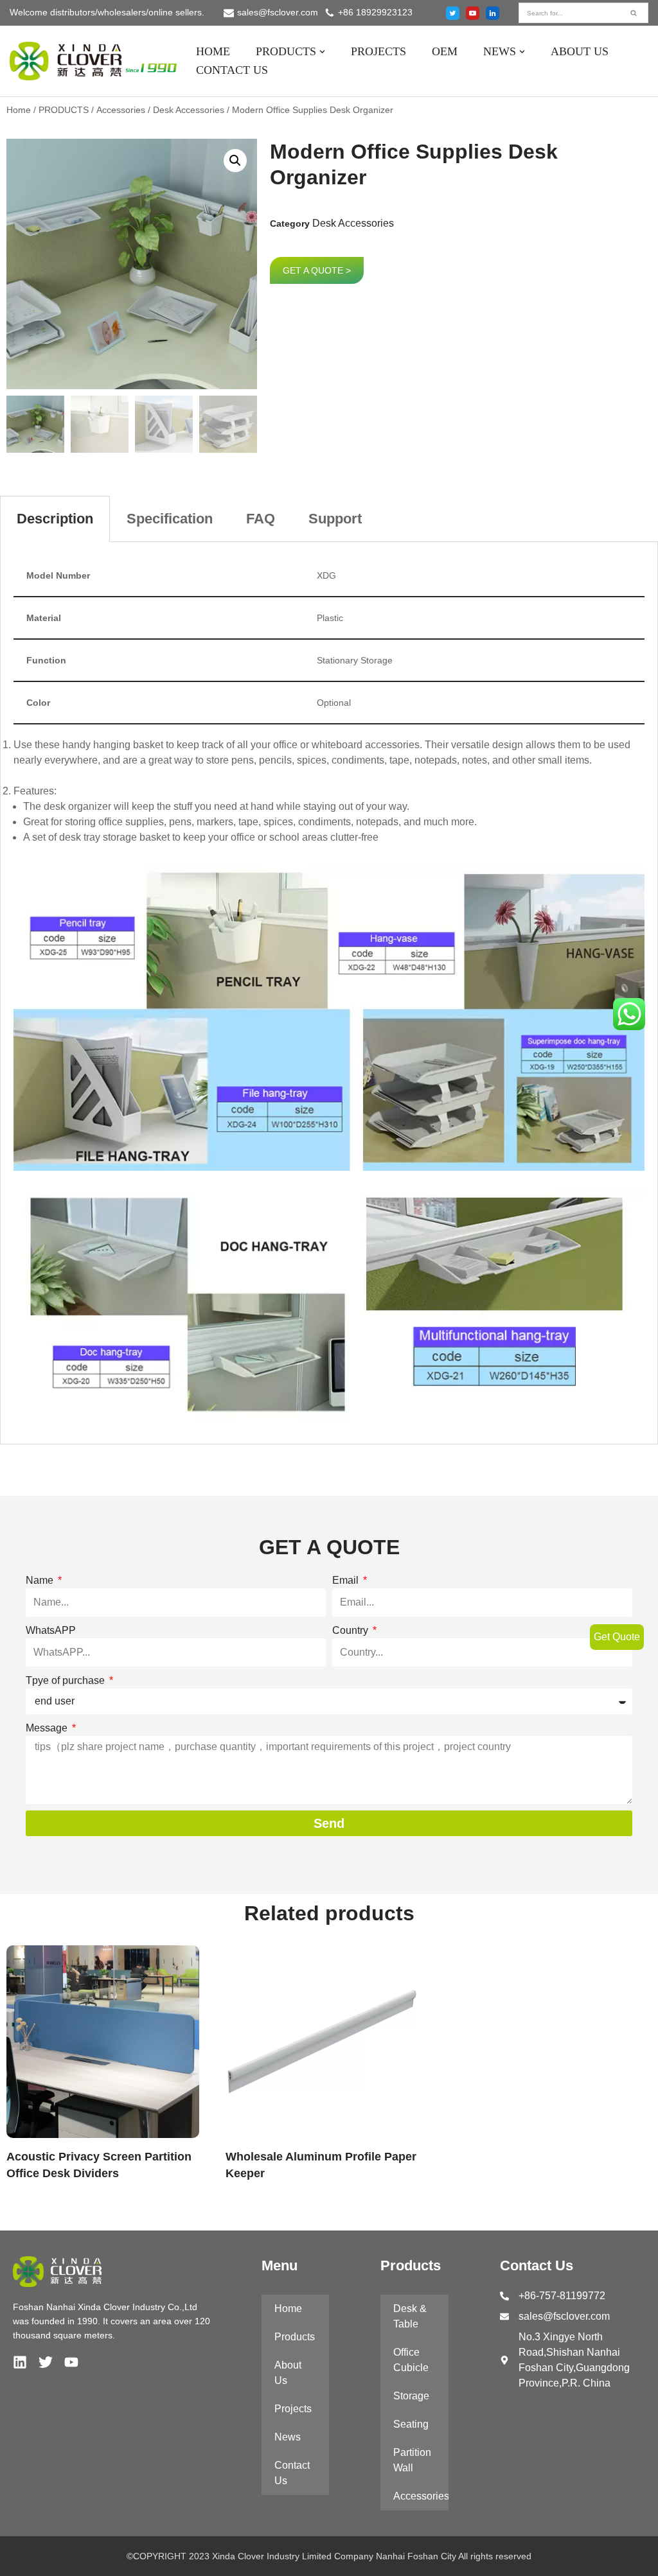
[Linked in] (493, 13)
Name (41, 1580)
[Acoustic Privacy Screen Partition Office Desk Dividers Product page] (110, 2042)
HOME (213, 51)
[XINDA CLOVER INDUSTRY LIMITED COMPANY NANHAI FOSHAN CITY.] (93, 61)
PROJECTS (378, 51)
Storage (411, 2396)
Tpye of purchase (67, 1680)
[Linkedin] (20, 2362)
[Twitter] (453, 13)
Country (351, 1630)
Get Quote (617, 1637)
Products (295, 2337)
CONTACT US (232, 70)
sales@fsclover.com (278, 13)
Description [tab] (55, 519)
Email (347, 1580)
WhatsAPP (51, 1630)
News (288, 2437)
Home (19, 110)
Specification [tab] (170, 519)
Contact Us (292, 2473)
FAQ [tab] (261, 519)
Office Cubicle (411, 2360)
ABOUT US (580, 51)
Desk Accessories (189, 110)
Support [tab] (335, 519)
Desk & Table (410, 2316)
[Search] (634, 13)
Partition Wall (412, 2460)
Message (48, 1728)
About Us (288, 2373)
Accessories (121, 110)
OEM (445, 51)
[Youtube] (473, 13)
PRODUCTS (64, 110)
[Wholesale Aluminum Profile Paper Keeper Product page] (329, 2042)
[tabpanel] (329, 993)
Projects (293, 2409)
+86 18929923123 (375, 13)
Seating (411, 2424)
